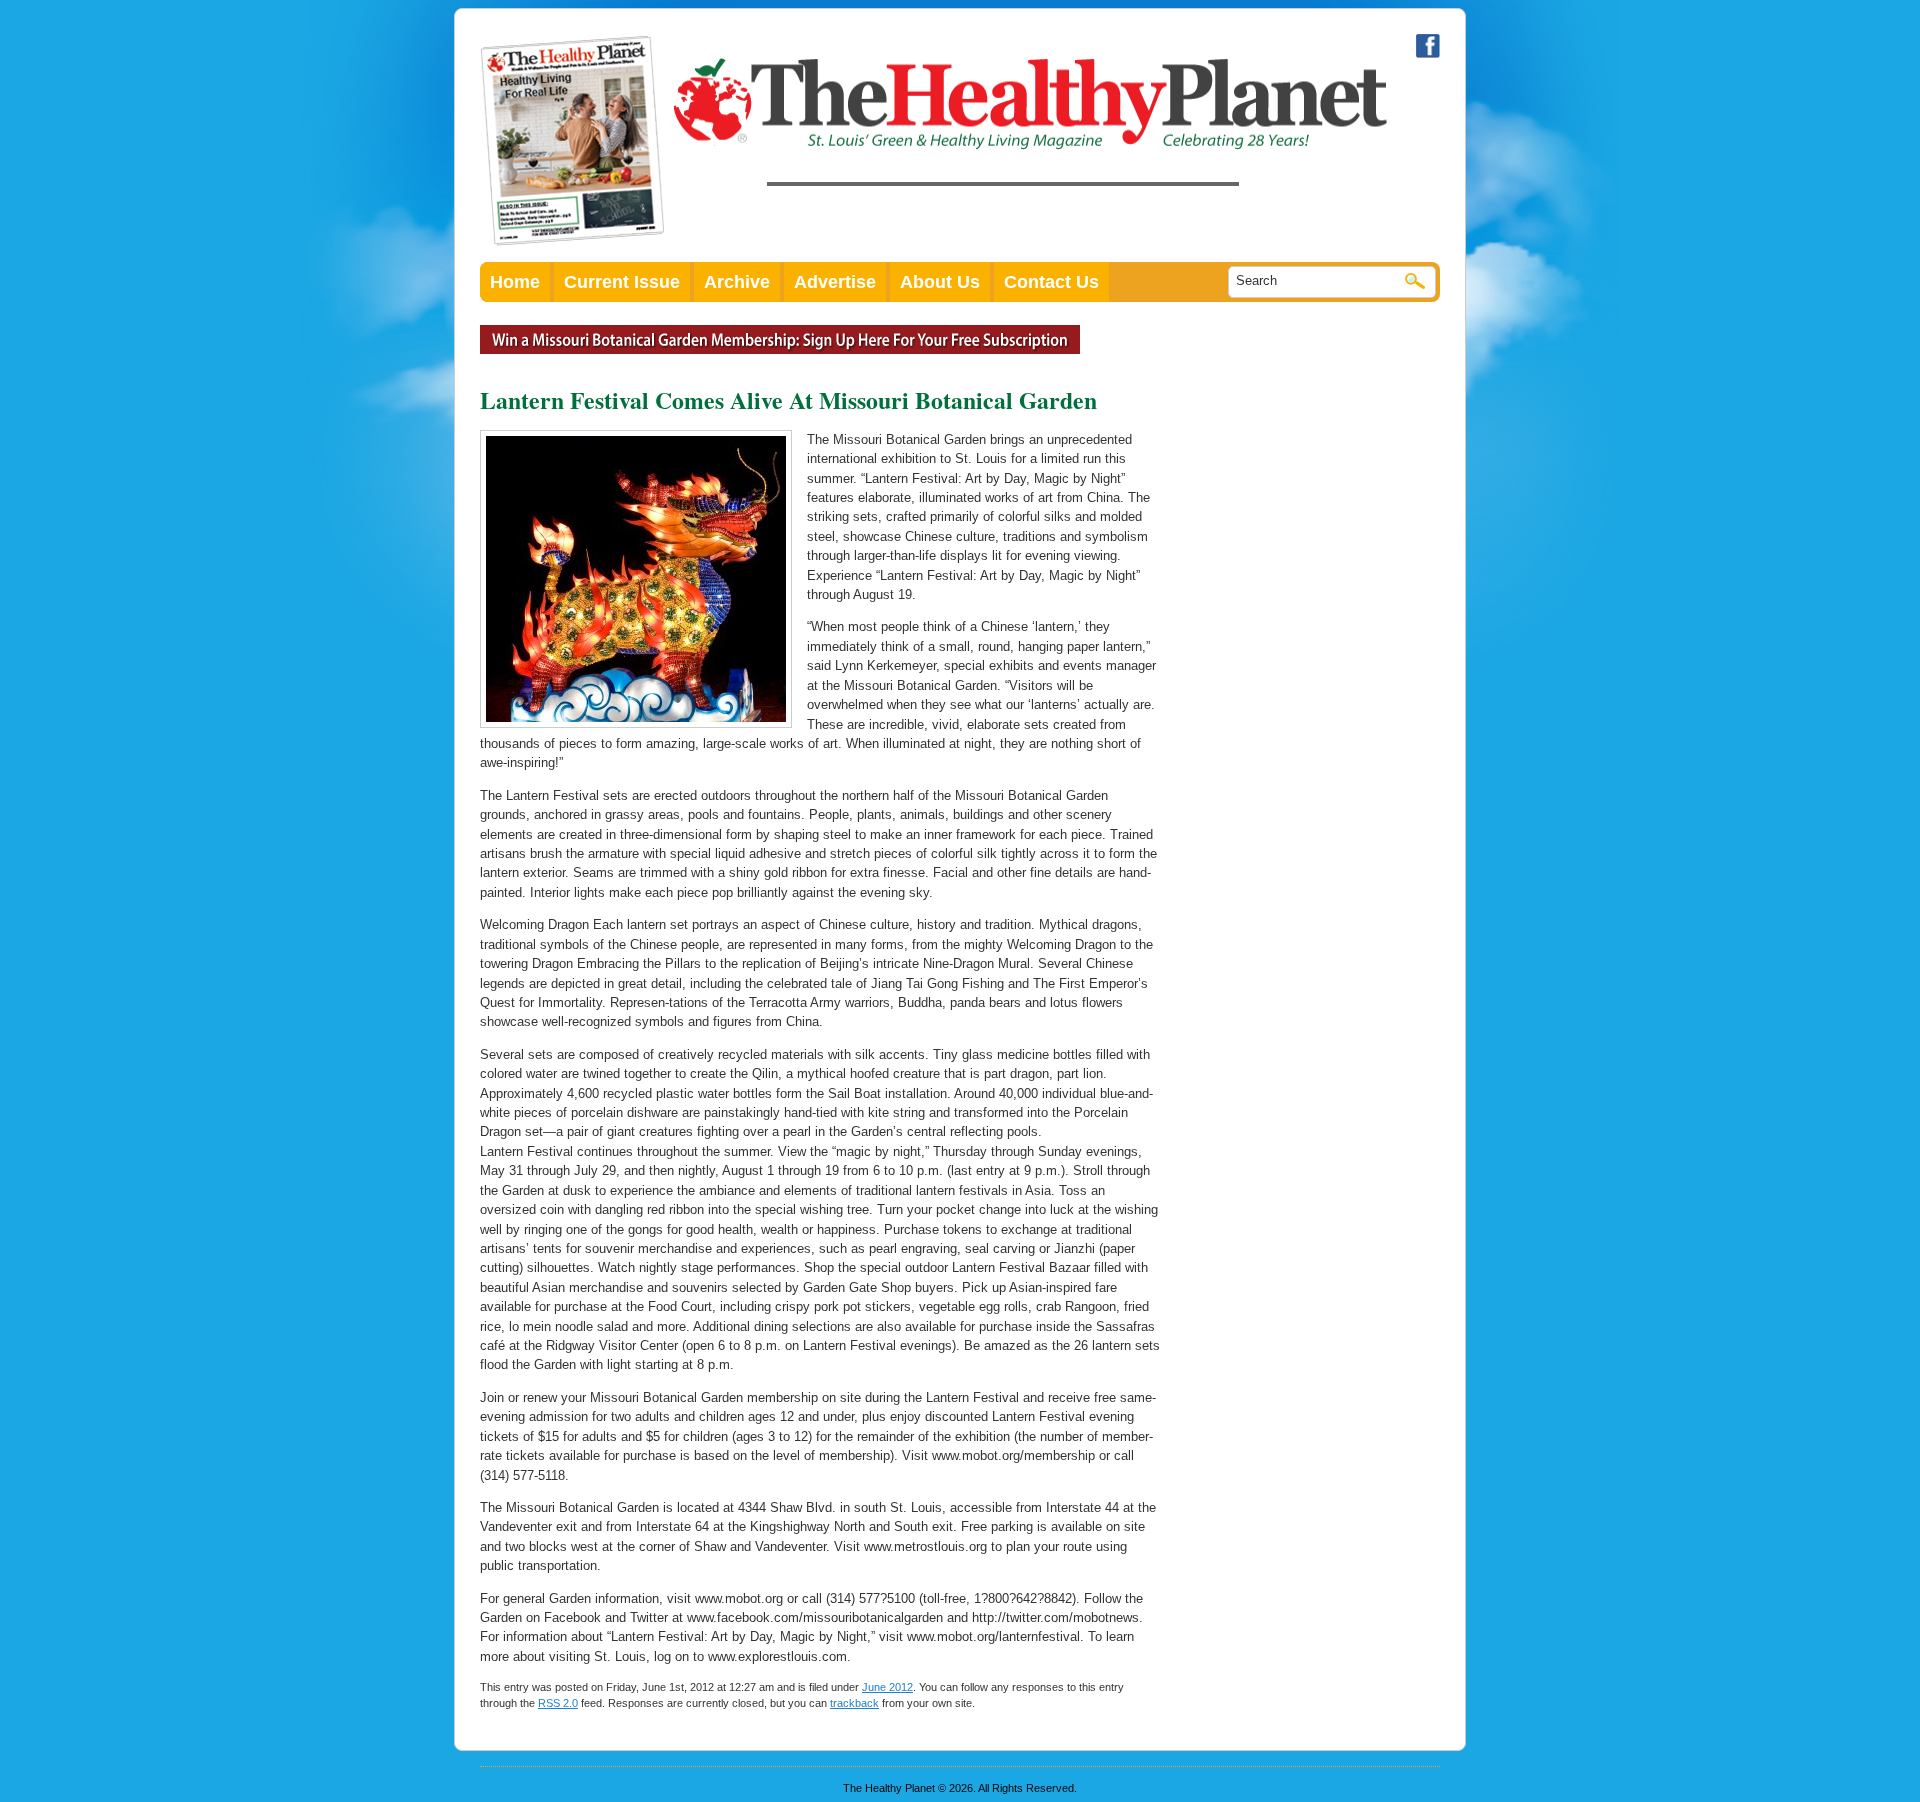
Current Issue (622, 282)
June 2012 (887, 1687)
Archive (737, 282)
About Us (940, 282)
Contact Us (1051, 282)
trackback (854, 1703)
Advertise (835, 282)
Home (515, 282)
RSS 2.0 (558, 1703)
